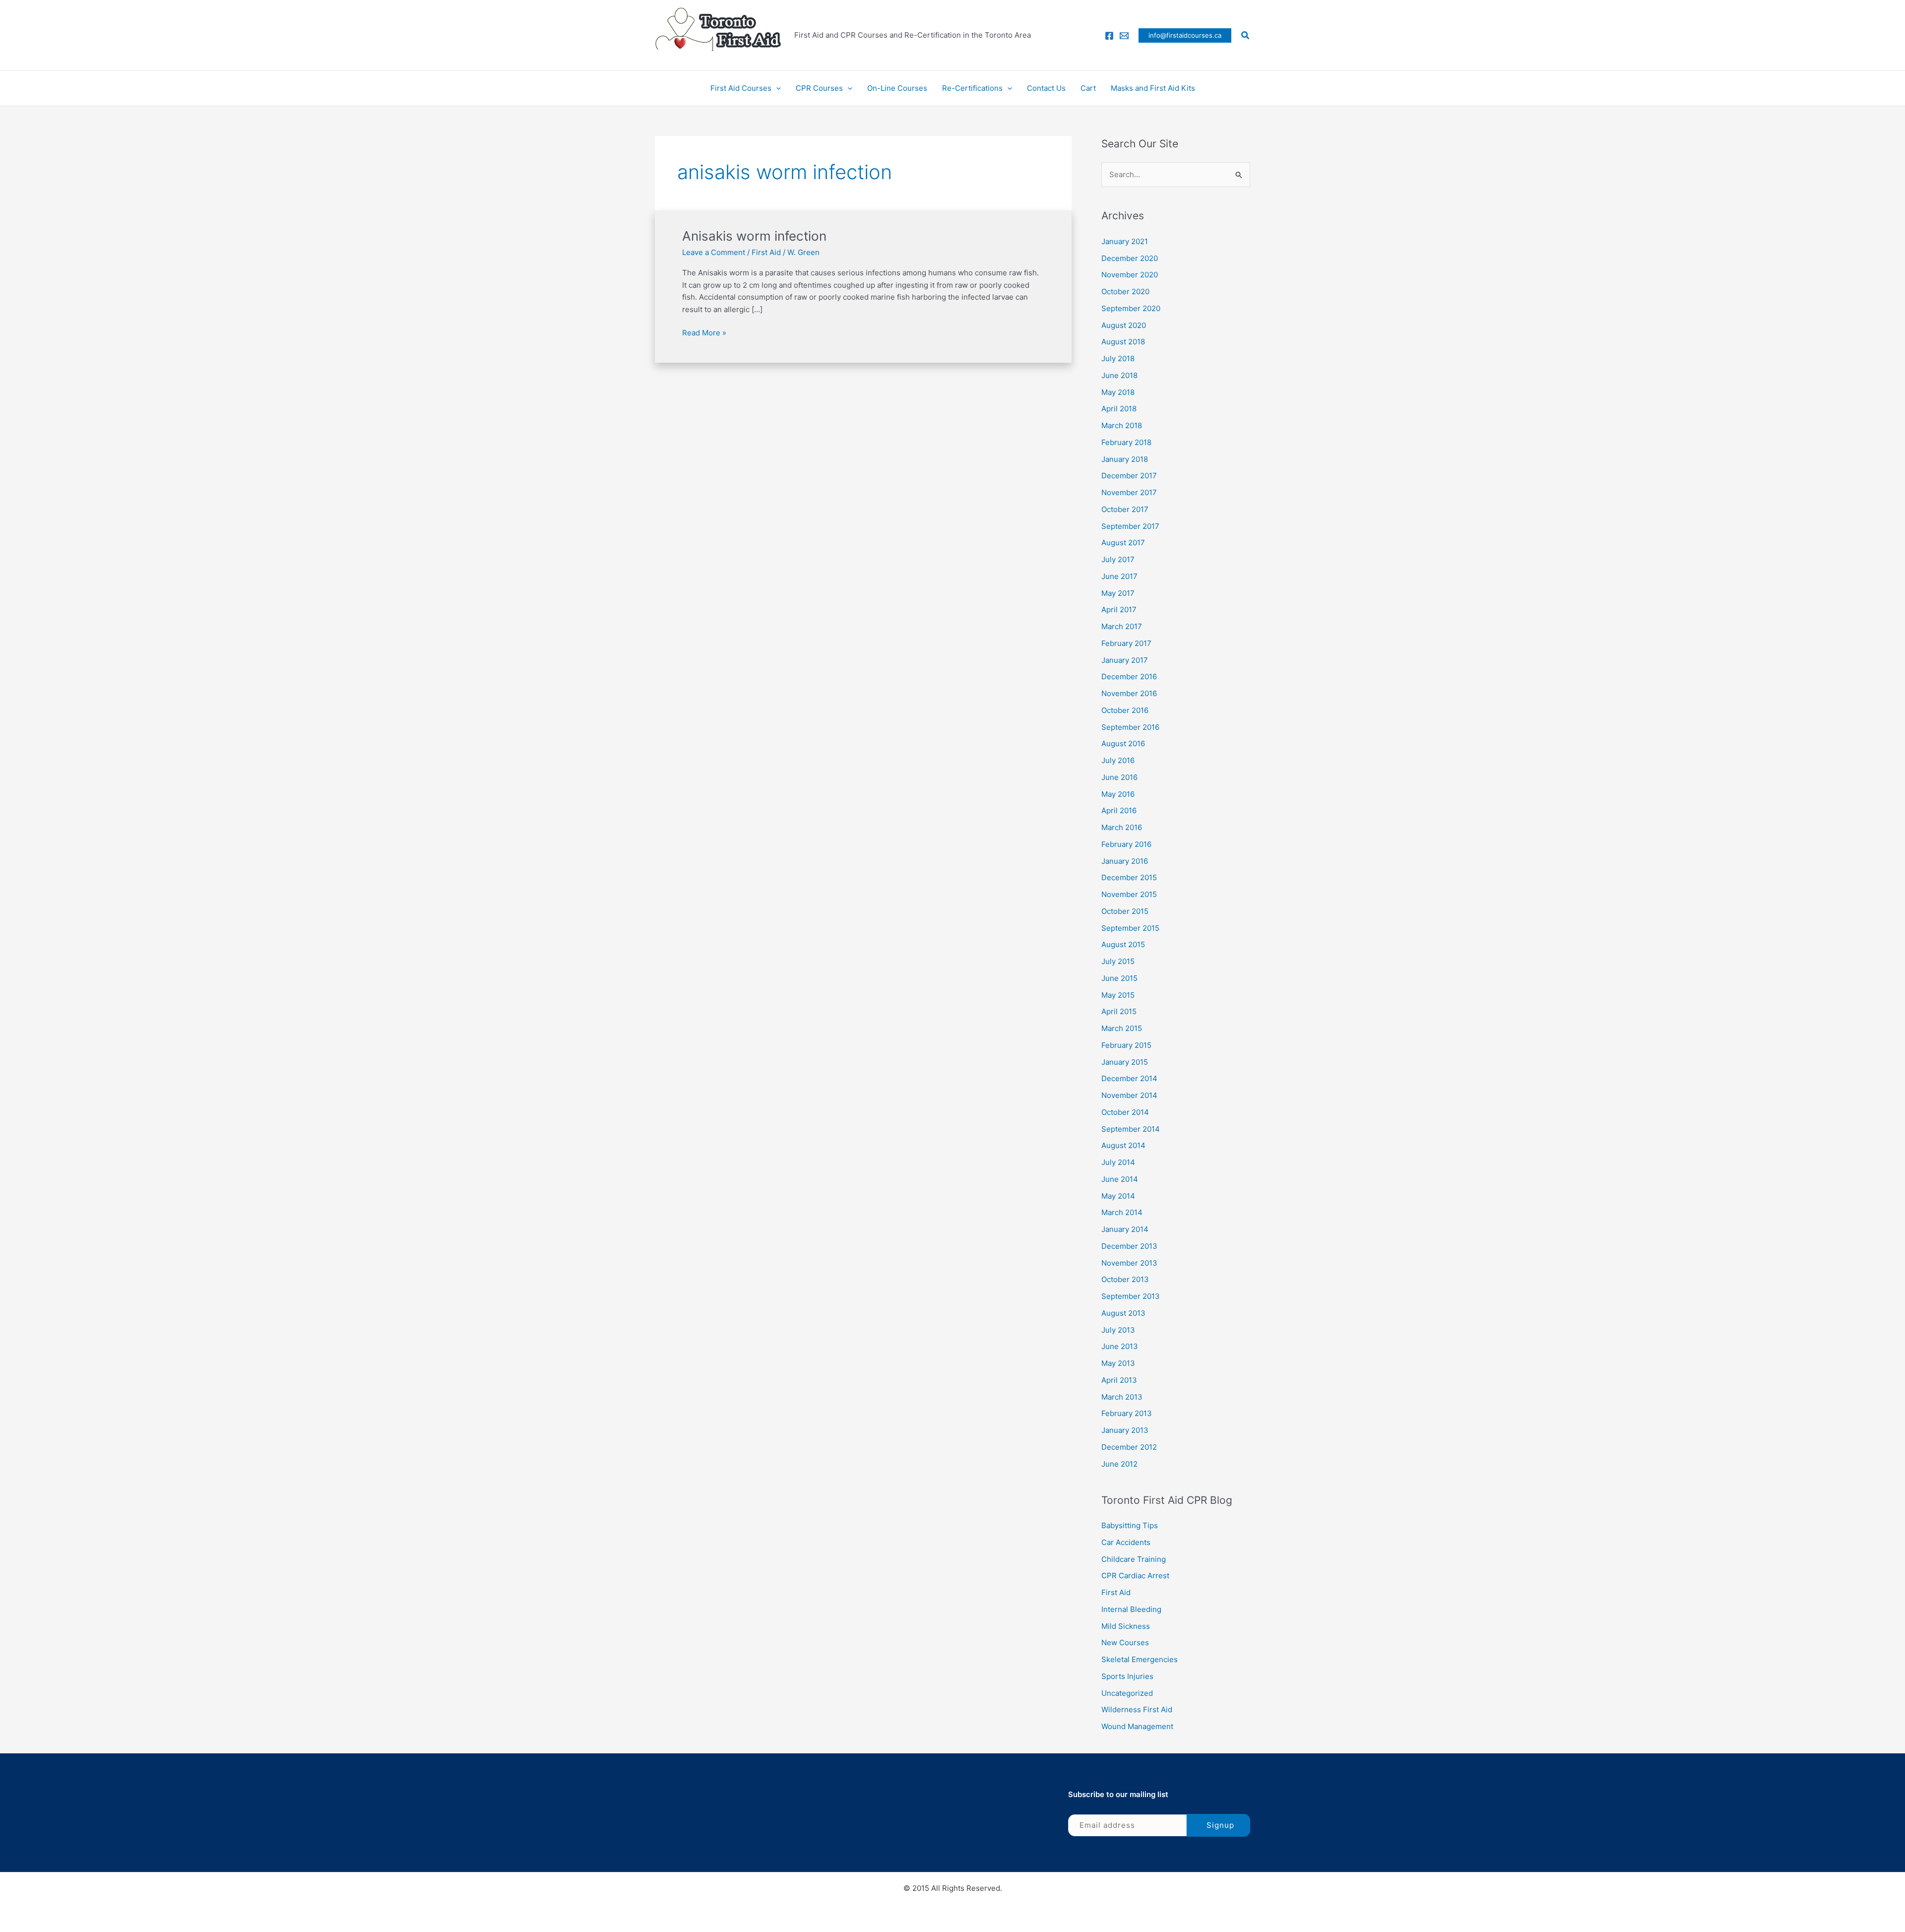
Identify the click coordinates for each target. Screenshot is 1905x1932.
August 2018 (1123, 342)
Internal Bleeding (1131, 1609)
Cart (1088, 88)
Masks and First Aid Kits (1153, 88)
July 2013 (1118, 1330)
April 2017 (1119, 610)
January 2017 (1125, 660)
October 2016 (1125, 710)
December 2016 (1129, 676)
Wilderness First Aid (1137, 1709)
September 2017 (1130, 526)
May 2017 (1118, 593)
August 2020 (1124, 325)
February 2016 (1126, 844)
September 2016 (1130, 727)
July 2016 (1118, 760)
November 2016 (1129, 693)
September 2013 (1131, 1296)
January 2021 (1125, 241)
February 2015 (1126, 1045)
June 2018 (1119, 375)
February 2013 (1127, 1413)
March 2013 (1122, 1397)
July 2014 (1118, 1162)
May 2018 (1118, 392)
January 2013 (1125, 1430)
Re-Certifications (972, 88)
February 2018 (1126, 442)
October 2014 (1125, 1112)
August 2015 (1123, 944)
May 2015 (1118, 995)
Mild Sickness (1126, 1626)
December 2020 (1130, 258)
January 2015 (1125, 1062)
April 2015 (1119, 1011)
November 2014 (1129, 1095)
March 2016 (1122, 827)
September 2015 (1130, 928)
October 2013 (1125, 1279)
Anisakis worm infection (754, 236)
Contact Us (1046, 88)
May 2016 (1118, 794)
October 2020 (1125, 291)
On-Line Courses (897, 88)
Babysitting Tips (1130, 1525)
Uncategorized (1127, 1693)
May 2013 (1118, 1363)
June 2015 (1119, 978)
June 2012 (1119, 1464)
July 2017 (1118, 559)
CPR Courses (819, 88)
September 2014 (1131, 1129)
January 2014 (1125, 1229)
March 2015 (1122, 1028)
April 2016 (1119, 810)
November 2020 (1130, 275)
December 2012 (1129, 1447)
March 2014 (1122, 1212)
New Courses (1125, 1642)
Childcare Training (1134, 1559)
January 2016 (1125, 861)
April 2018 (1119, 409)
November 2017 (1129, 492)
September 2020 (1131, 308)
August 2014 (1123, 1145)
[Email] (1124, 36)
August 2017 (1123, 543)
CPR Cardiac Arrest (1135, 1576)
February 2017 (1126, 643)
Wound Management (1137, 1726)
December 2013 (1129, 1246)
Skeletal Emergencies (1140, 1659)
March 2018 (1122, 425)
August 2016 (1123, 743)
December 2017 (1129, 476)
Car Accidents (1126, 1542)
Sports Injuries (1127, 1676)
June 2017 (1119, 576)
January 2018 (1125, 459)
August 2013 (1123, 1313)
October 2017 (1125, 509)
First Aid (766, 252)
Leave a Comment (714, 252)
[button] (1185, 35)
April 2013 (1119, 1380)
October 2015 (1125, 911)
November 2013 (1129, 1263)
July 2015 (1118, 961)
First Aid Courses (741, 88)
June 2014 (1120, 1179)
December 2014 (1129, 1078)
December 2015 (1129, 877)
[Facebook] (1109, 36)
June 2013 (1120, 1346)
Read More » (704, 332)
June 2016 (1119, 777)
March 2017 (1122, 626)
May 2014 (1118, 1196)
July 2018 (1118, 358)
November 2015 (1129, 894)
